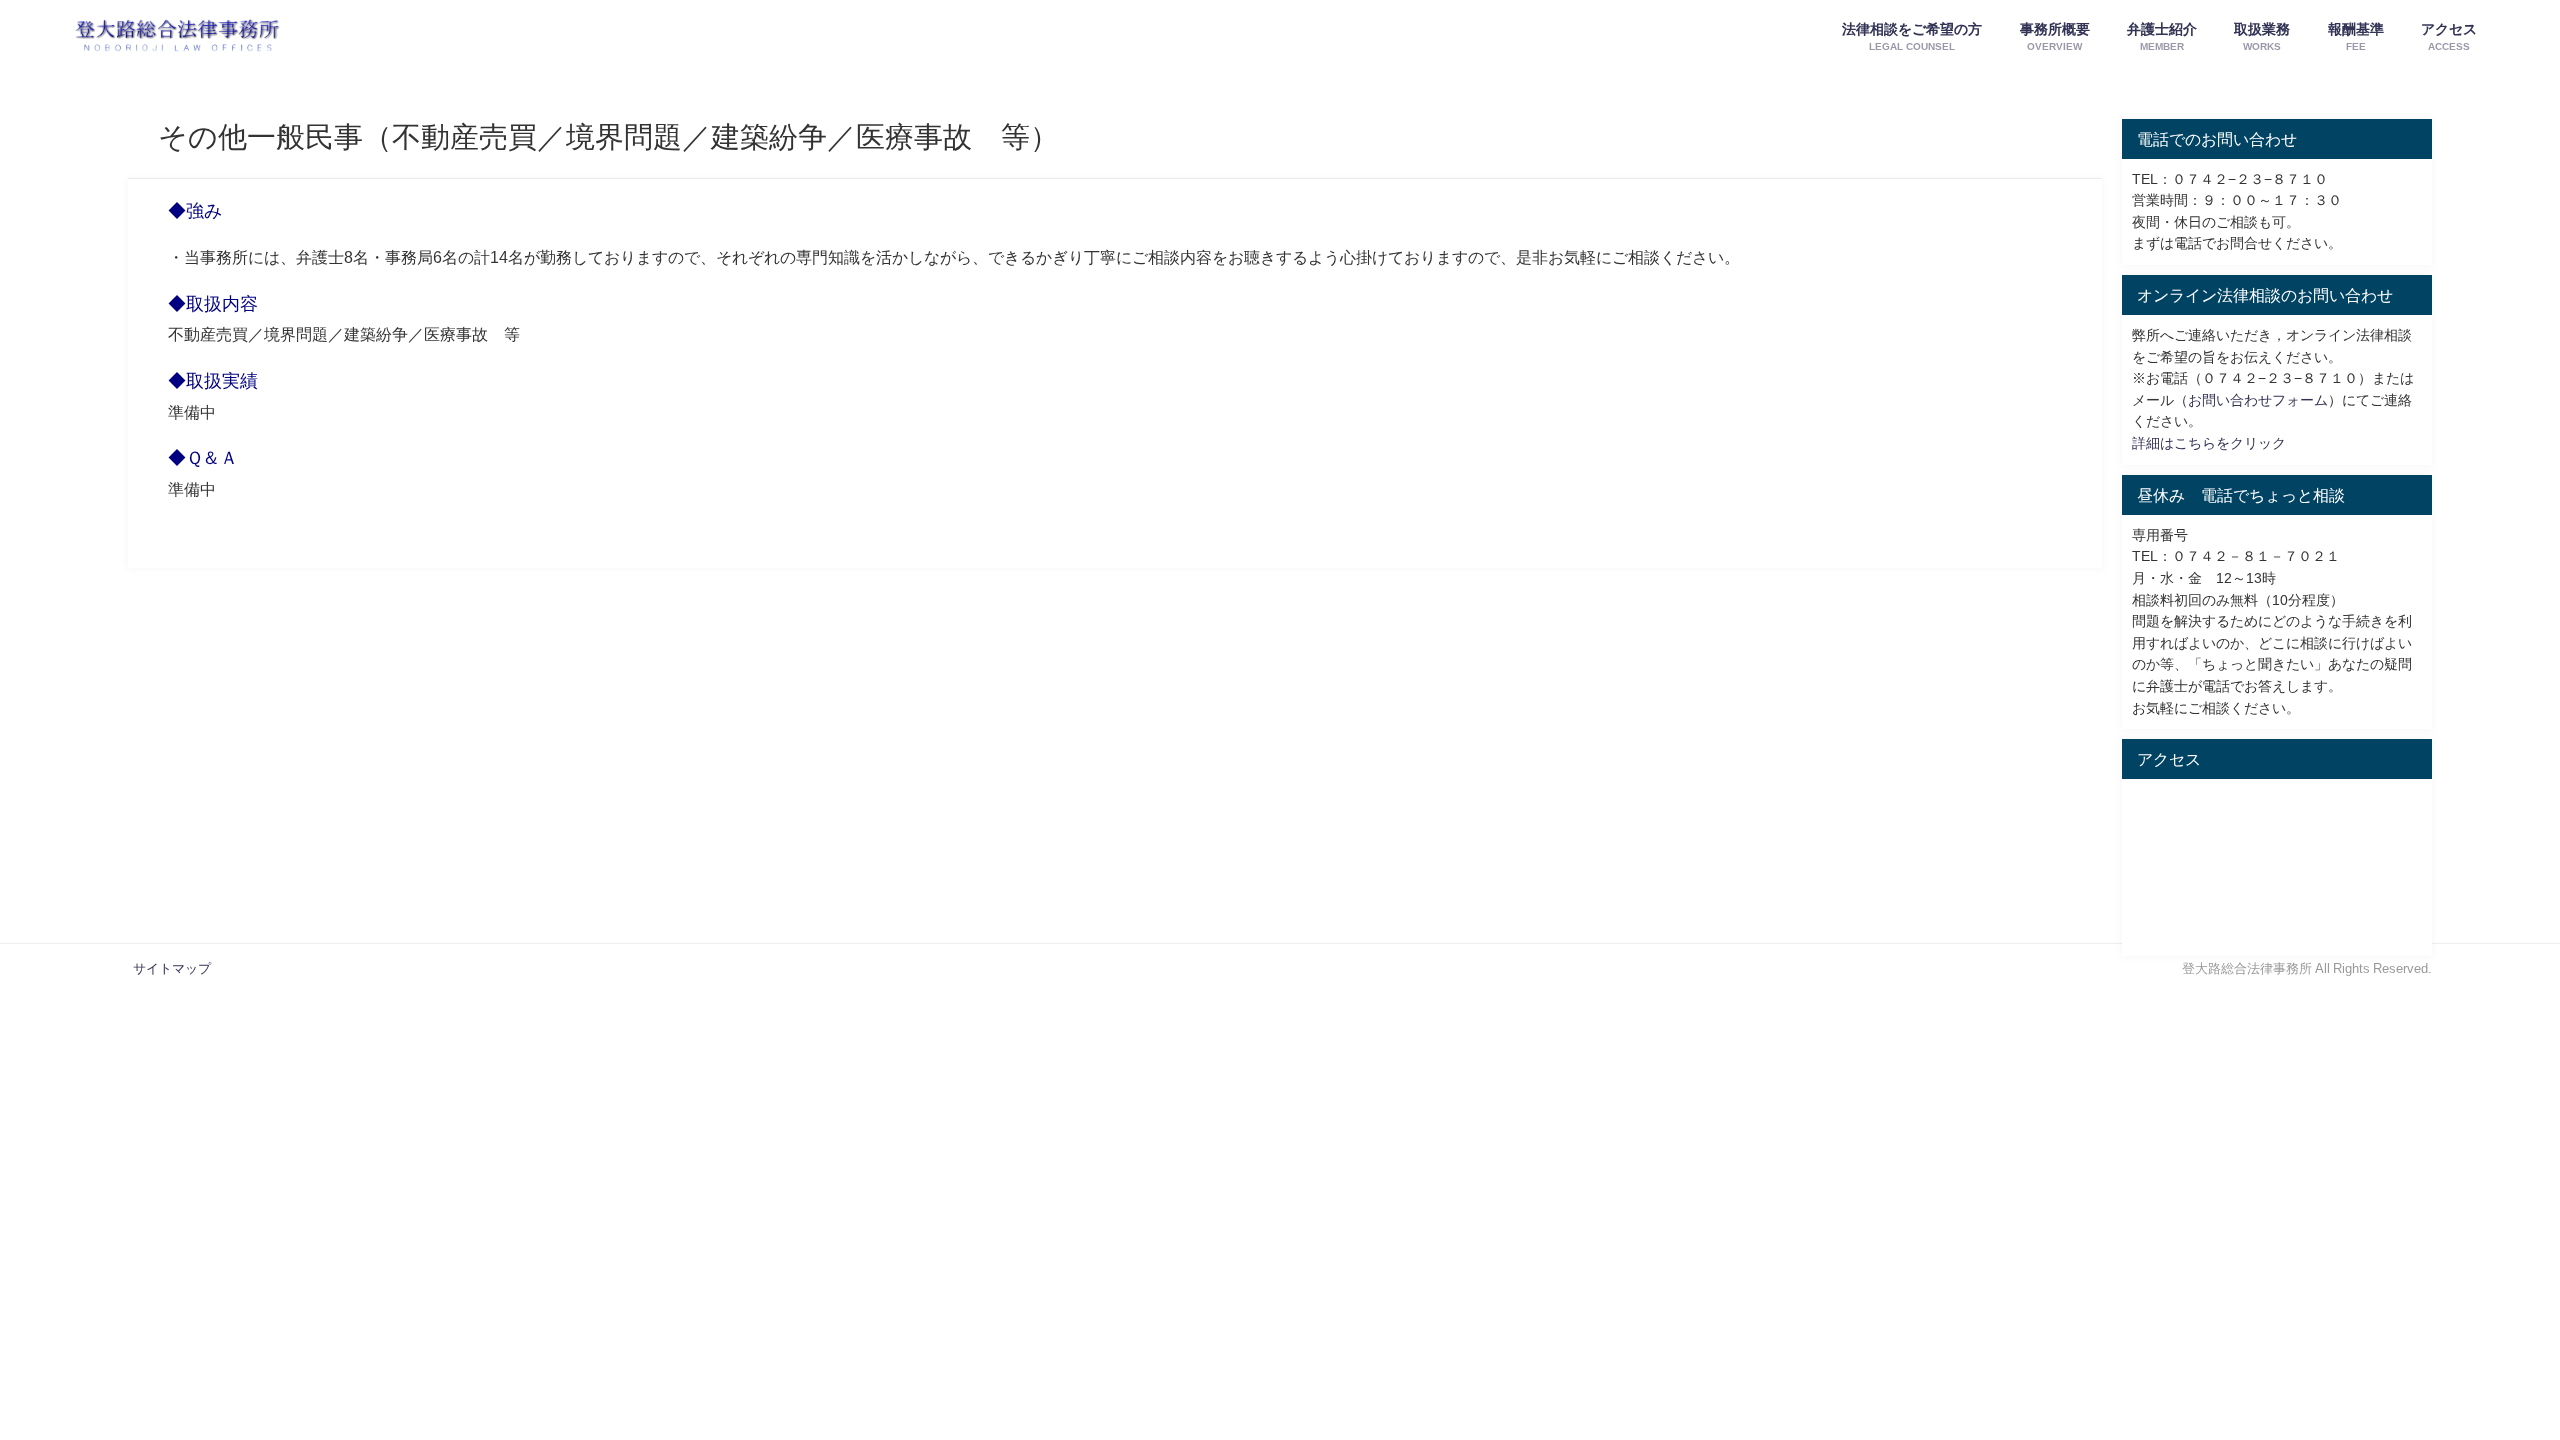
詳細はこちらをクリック (2209, 443)
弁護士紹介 (2162, 36)
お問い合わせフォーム (2258, 400)
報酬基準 (2356, 36)
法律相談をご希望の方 (1912, 36)
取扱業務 (2262, 36)
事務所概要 (2055, 36)
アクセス (2449, 36)
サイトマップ (172, 968)
